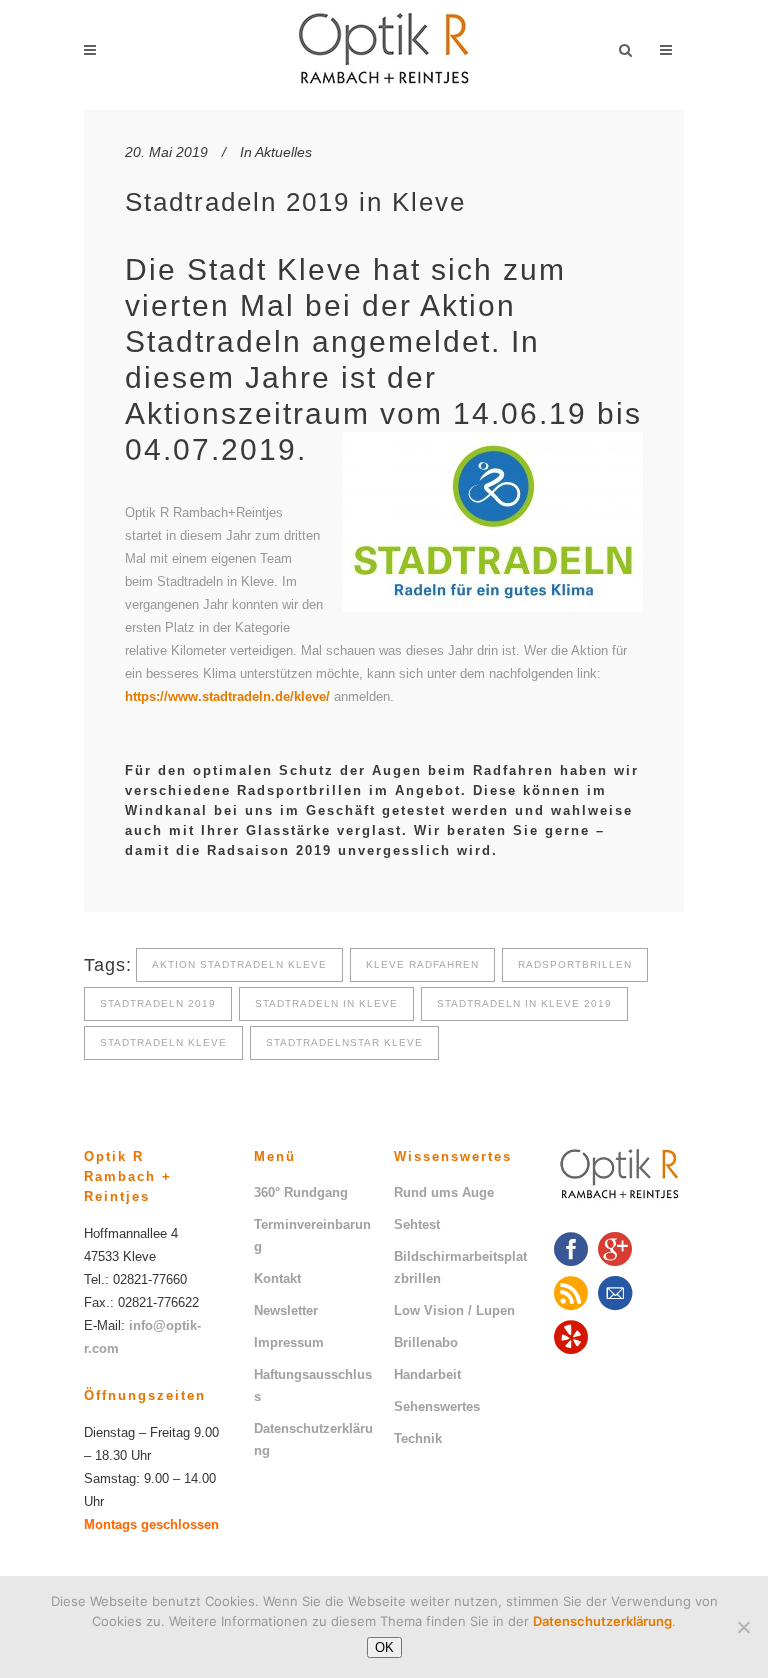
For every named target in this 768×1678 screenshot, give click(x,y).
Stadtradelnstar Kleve (344, 1042)
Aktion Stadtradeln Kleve (239, 964)
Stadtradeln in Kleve (326, 1003)
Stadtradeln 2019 (158, 1003)
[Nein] (743, 1627)
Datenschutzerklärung (313, 1439)
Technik (418, 1438)
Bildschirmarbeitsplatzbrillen (460, 1267)
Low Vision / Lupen (454, 1310)
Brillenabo (426, 1342)
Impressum (289, 1342)
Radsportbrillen (575, 964)
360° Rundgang (301, 1192)
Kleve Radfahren (422, 964)
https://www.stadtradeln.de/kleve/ (227, 696)
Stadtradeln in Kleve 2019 (524, 1003)
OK (384, 1647)
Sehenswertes (437, 1406)
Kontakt (277, 1278)
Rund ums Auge (444, 1192)
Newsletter (286, 1310)
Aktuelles (283, 152)
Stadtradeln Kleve (163, 1042)
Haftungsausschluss (313, 1385)
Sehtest (417, 1224)
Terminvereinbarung (312, 1235)
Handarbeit (427, 1374)
